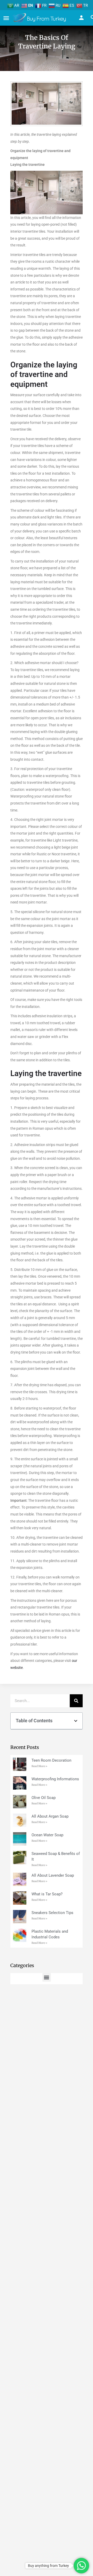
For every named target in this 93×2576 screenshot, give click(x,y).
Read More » (39, 1766)
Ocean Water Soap (47, 1835)
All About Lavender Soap (53, 1875)
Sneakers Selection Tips (52, 1913)
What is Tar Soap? (47, 1894)
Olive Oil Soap (44, 1798)
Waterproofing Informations (55, 1779)
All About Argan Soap (50, 1816)
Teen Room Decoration (51, 1760)
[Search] (76, 1701)
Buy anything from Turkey (48, 2566)
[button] (76, 1721)
